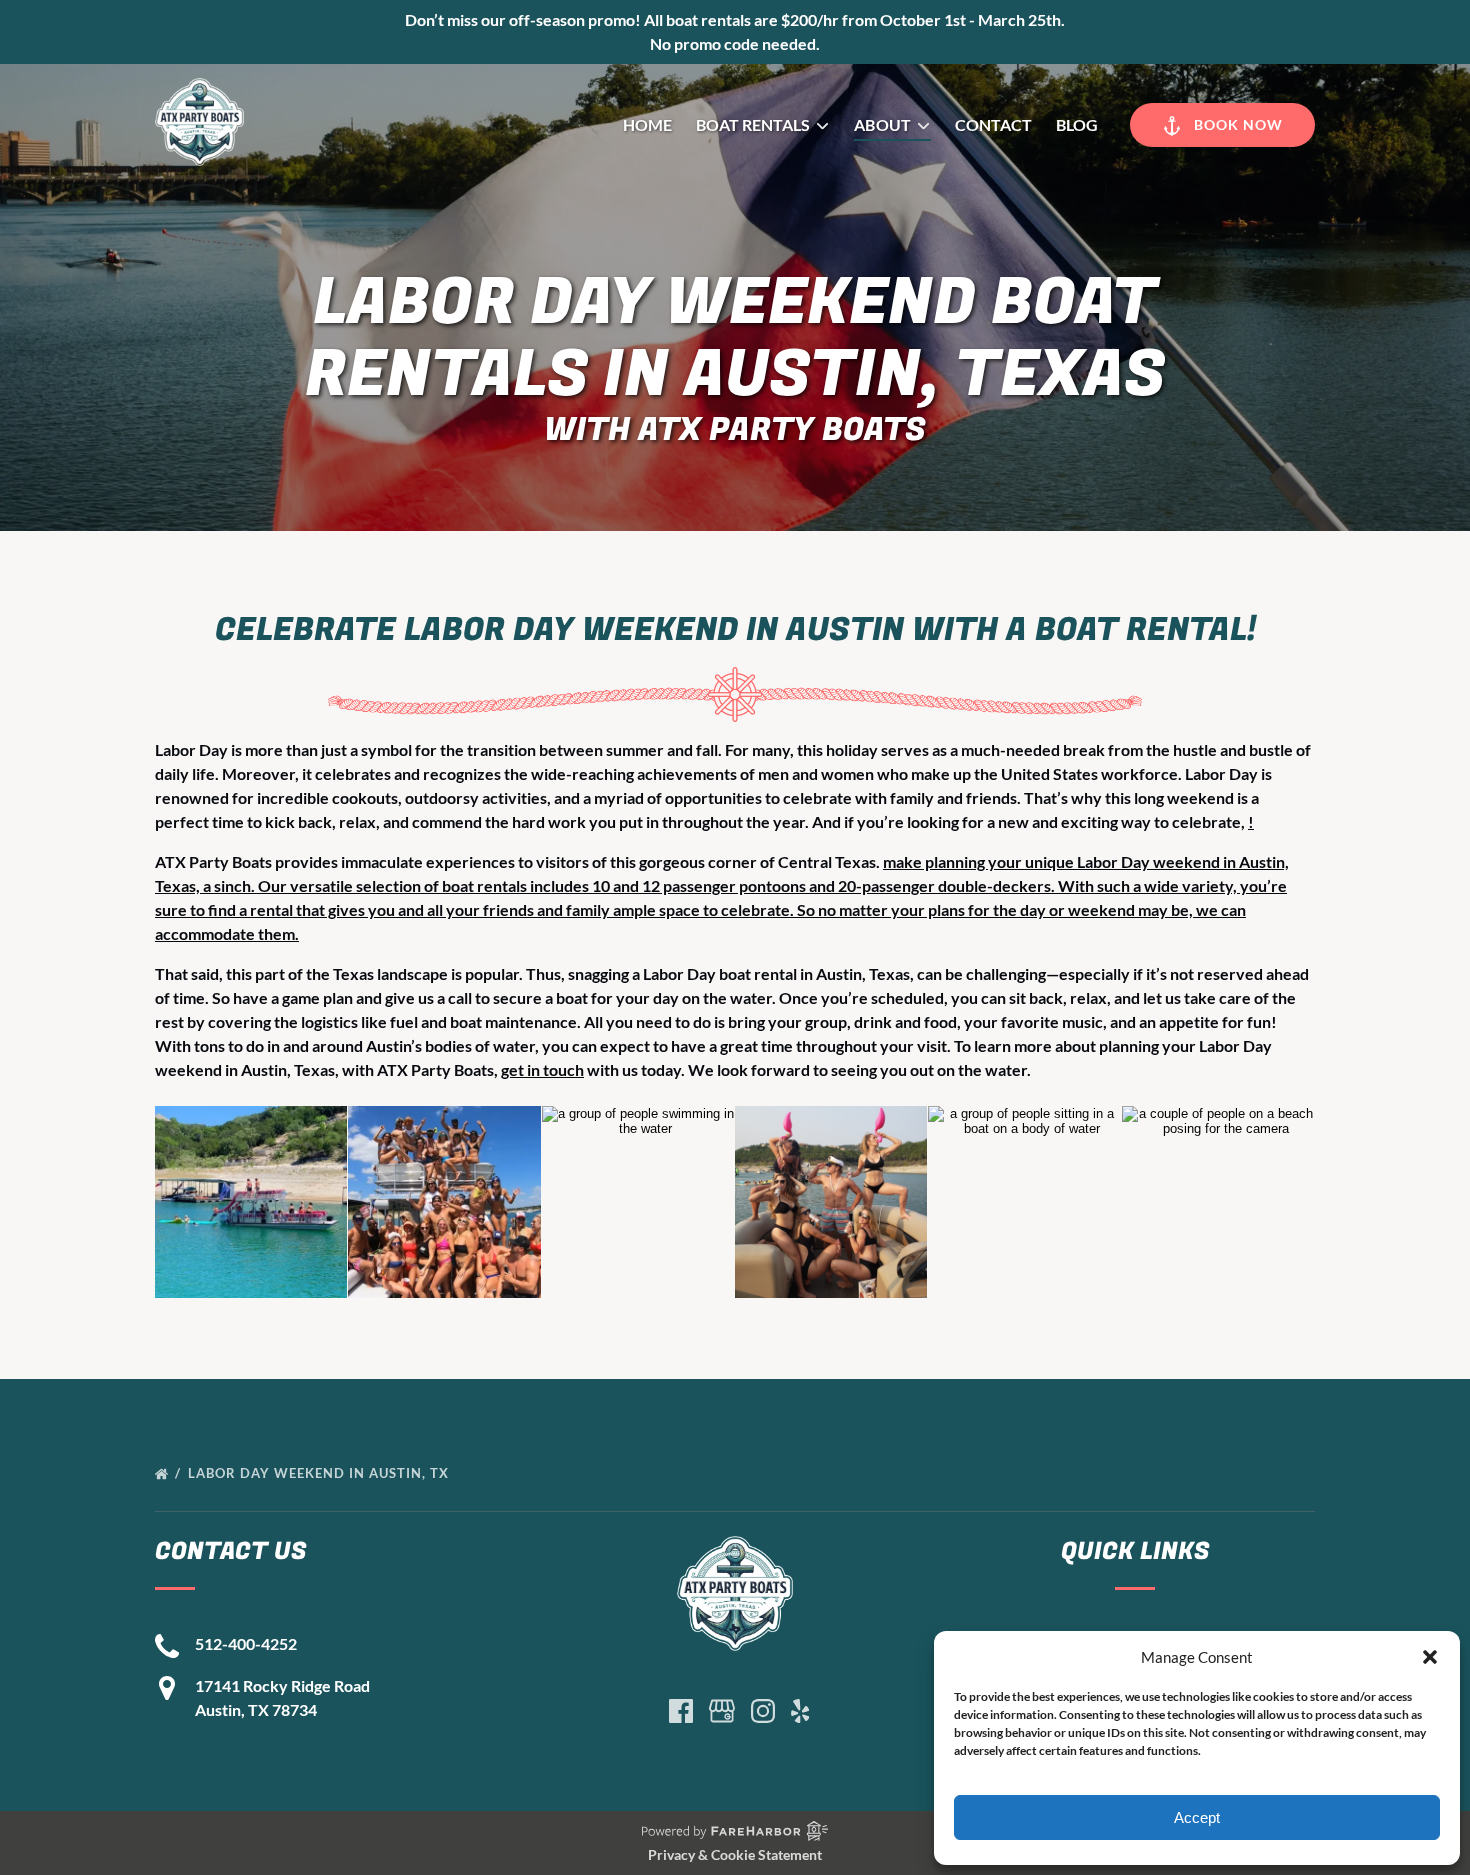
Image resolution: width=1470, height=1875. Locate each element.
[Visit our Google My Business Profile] (722, 1711)
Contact (993, 124)
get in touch (542, 1069)
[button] (1430, 1657)
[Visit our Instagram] (763, 1711)
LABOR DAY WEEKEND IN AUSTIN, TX (320, 1473)
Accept (1197, 1817)
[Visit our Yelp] (800, 1711)
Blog (1077, 124)
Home (647, 124)
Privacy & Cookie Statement (735, 1854)
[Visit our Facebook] (681, 1711)
